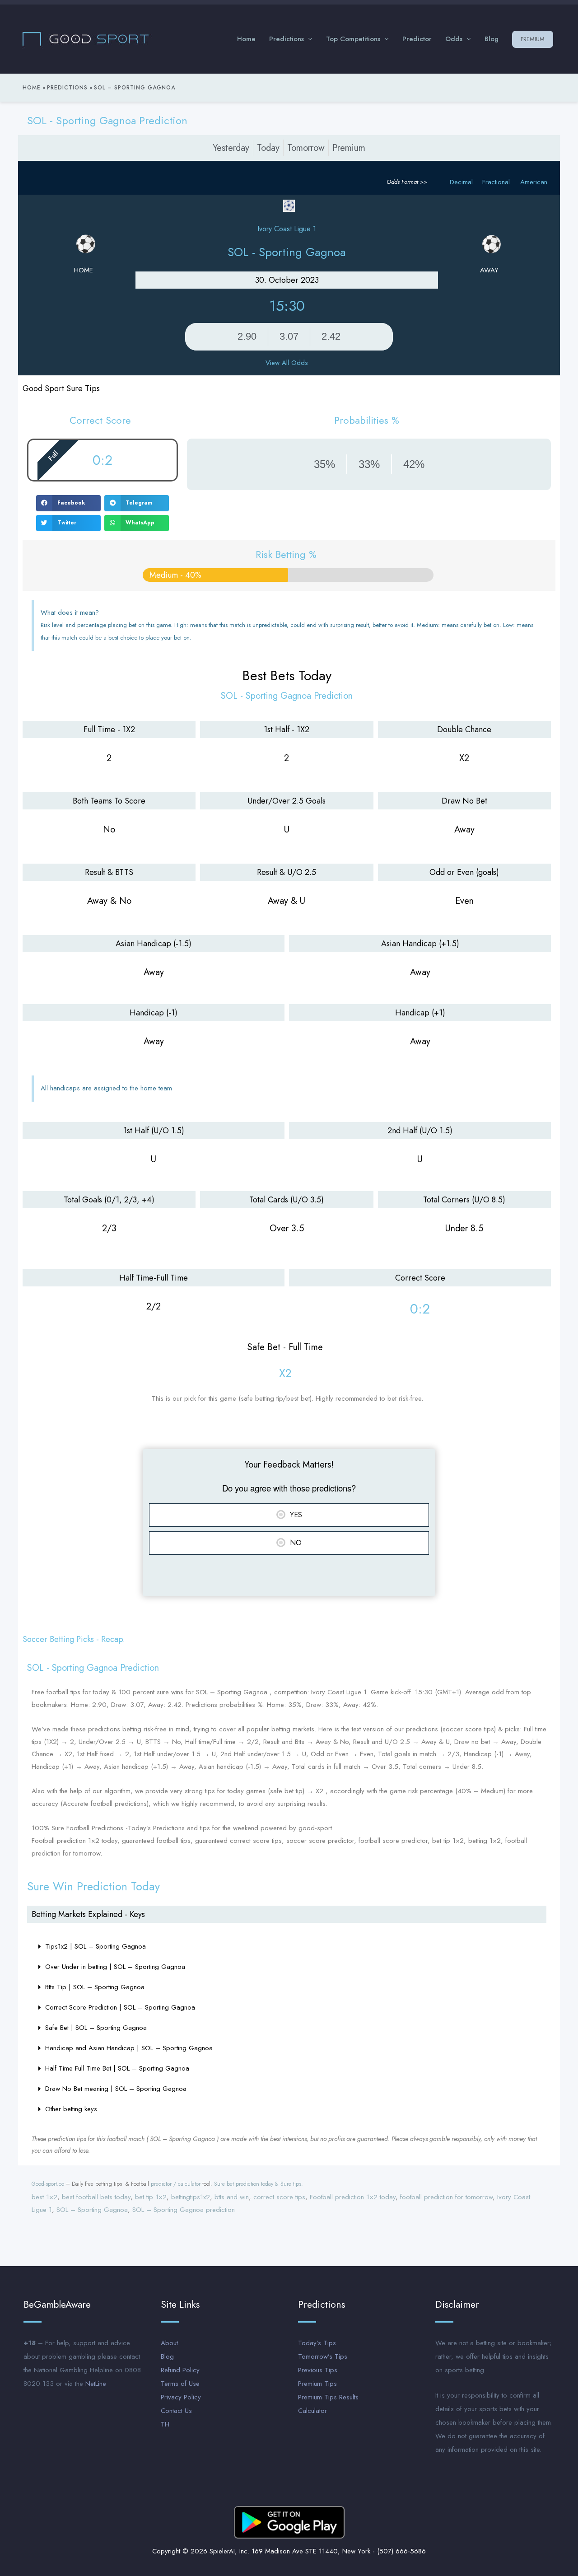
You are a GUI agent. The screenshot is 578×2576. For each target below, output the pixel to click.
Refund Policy (180, 2370)
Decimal (461, 182)
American (534, 182)
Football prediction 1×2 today (353, 2197)
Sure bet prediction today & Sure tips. (259, 2184)
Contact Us (176, 2411)
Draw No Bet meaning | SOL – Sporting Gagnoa (116, 2089)
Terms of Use (180, 2384)
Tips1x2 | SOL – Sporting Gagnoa (96, 1946)
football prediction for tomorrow (446, 2197)
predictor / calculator (176, 2184)
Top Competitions (353, 39)
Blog (492, 39)
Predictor (417, 39)
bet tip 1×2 (151, 2197)
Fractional (496, 182)
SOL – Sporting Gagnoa (92, 2210)
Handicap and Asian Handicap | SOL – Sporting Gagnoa (129, 2048)
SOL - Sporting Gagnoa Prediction (107, 120)
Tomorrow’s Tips (323, 2356)
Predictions (287, 39)
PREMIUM (533, 39)
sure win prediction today (93, 1886)
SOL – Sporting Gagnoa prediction (184, 2210)
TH (165, 2424)
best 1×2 (44, 2197)
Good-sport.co (48, 2184)
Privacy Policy (181, 2397)
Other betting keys (71, 2109)
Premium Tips (317, 2384)
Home (246, 39)
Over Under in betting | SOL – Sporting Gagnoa (115, 1967)
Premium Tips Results (328, 2397)
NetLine (96, 2384)
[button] (68, 503)
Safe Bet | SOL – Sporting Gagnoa (96, 2028)
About (169, 2343)
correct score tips (279, 2197)
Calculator (312, 2411)
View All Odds (287, 363)
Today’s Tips (317, 2343)
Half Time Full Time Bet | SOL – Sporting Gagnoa (117, 2068)
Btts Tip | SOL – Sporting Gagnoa (95, 1987)
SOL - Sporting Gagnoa (287, 252)
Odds (454, 39)
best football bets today (96, 2197)
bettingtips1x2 (191, 2197)
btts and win (232, 2197)
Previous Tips (318, 2370)
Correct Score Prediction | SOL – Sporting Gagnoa (120, 2007)
